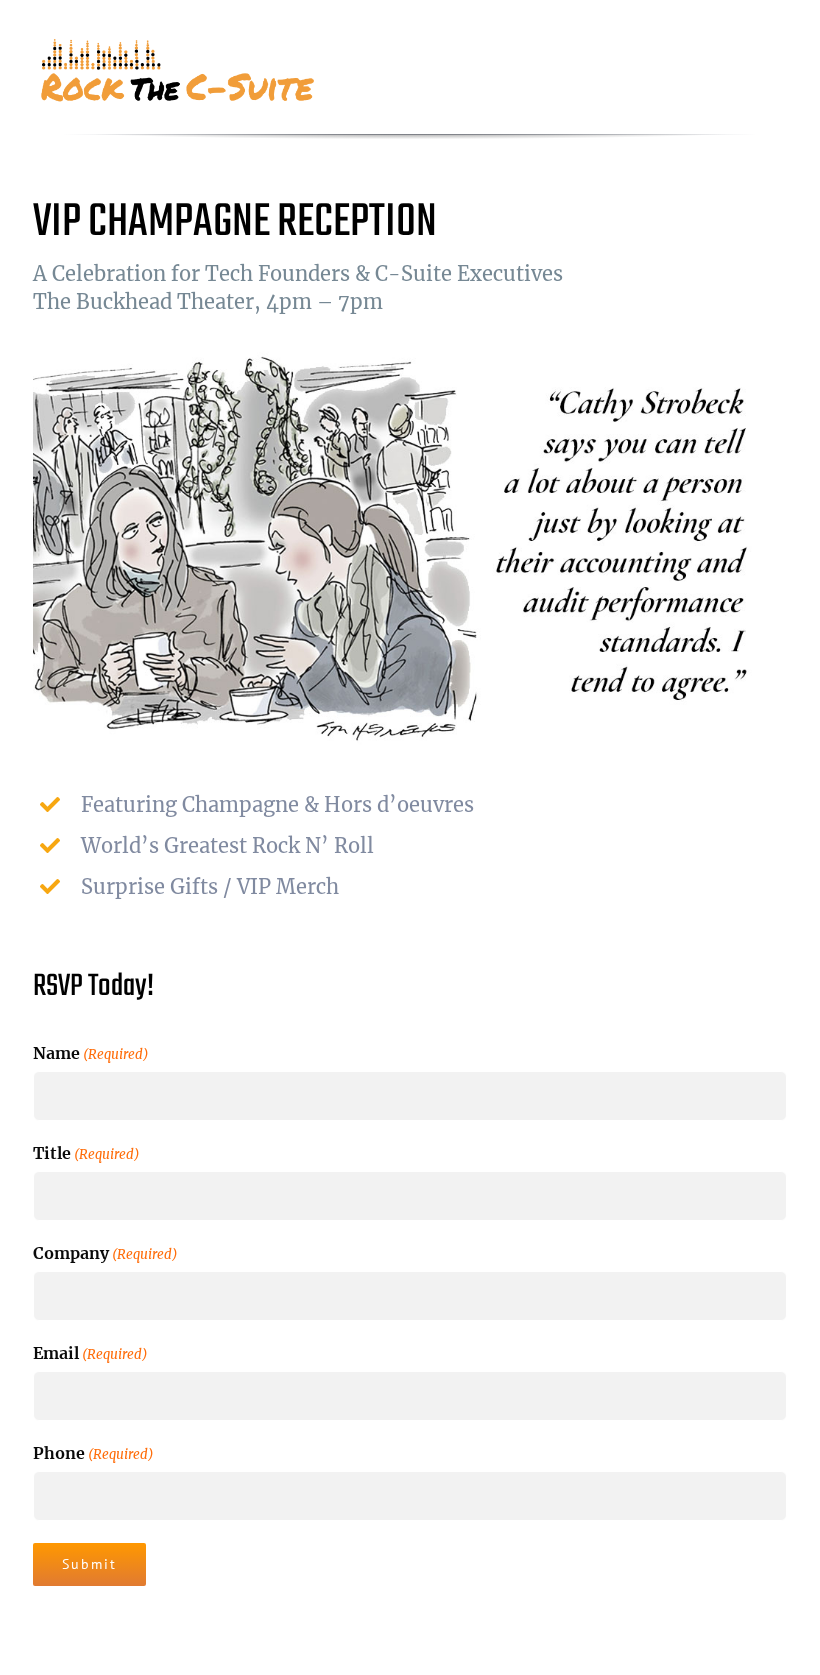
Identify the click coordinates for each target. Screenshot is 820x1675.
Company (105, 1253)
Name (91, 1053)
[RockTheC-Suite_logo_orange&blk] (180, 45)
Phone (93, 1453)
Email (90, 1353)
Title (86, 1153)
